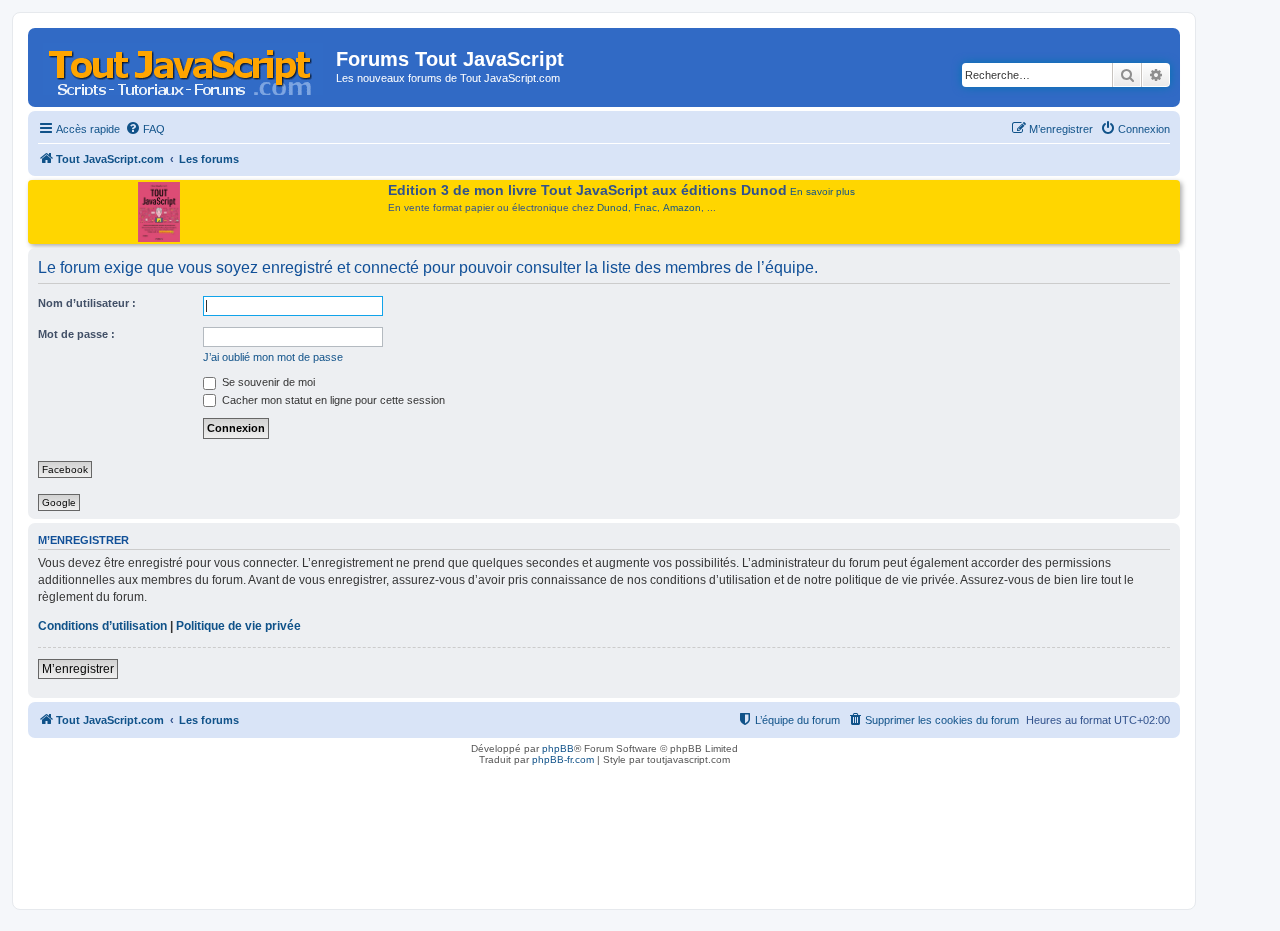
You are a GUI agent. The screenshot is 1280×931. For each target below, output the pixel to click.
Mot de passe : (76, 334)
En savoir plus (822, 191)
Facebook (65, 469)
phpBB (558, 748)
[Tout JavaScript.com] (184, 65)
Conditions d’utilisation (102, 626)
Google (59, 502)
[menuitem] (145, 129)
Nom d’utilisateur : (87, 303)
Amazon (682, 207)
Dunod (612, 207)
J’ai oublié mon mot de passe (273, 357)
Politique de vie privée (238, 626)
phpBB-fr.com (563, 759)
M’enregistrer (78, 669)
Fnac (645, 207)
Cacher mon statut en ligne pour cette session (332, 400)
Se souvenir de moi (267, 382)
